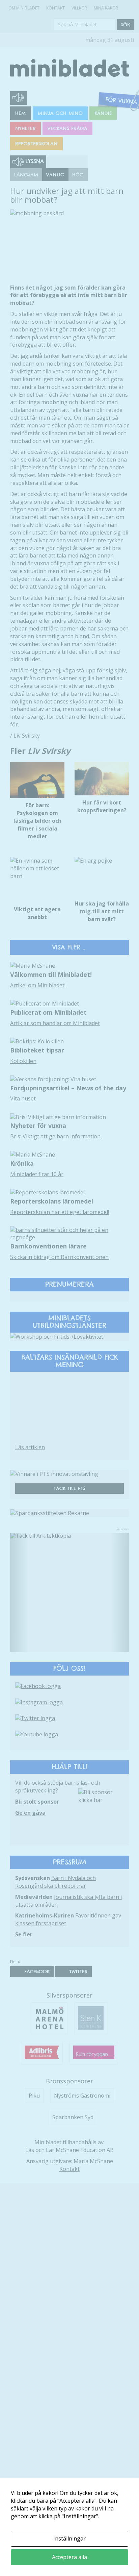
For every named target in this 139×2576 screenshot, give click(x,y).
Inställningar (69, 2538)
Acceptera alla (69, 2557)
